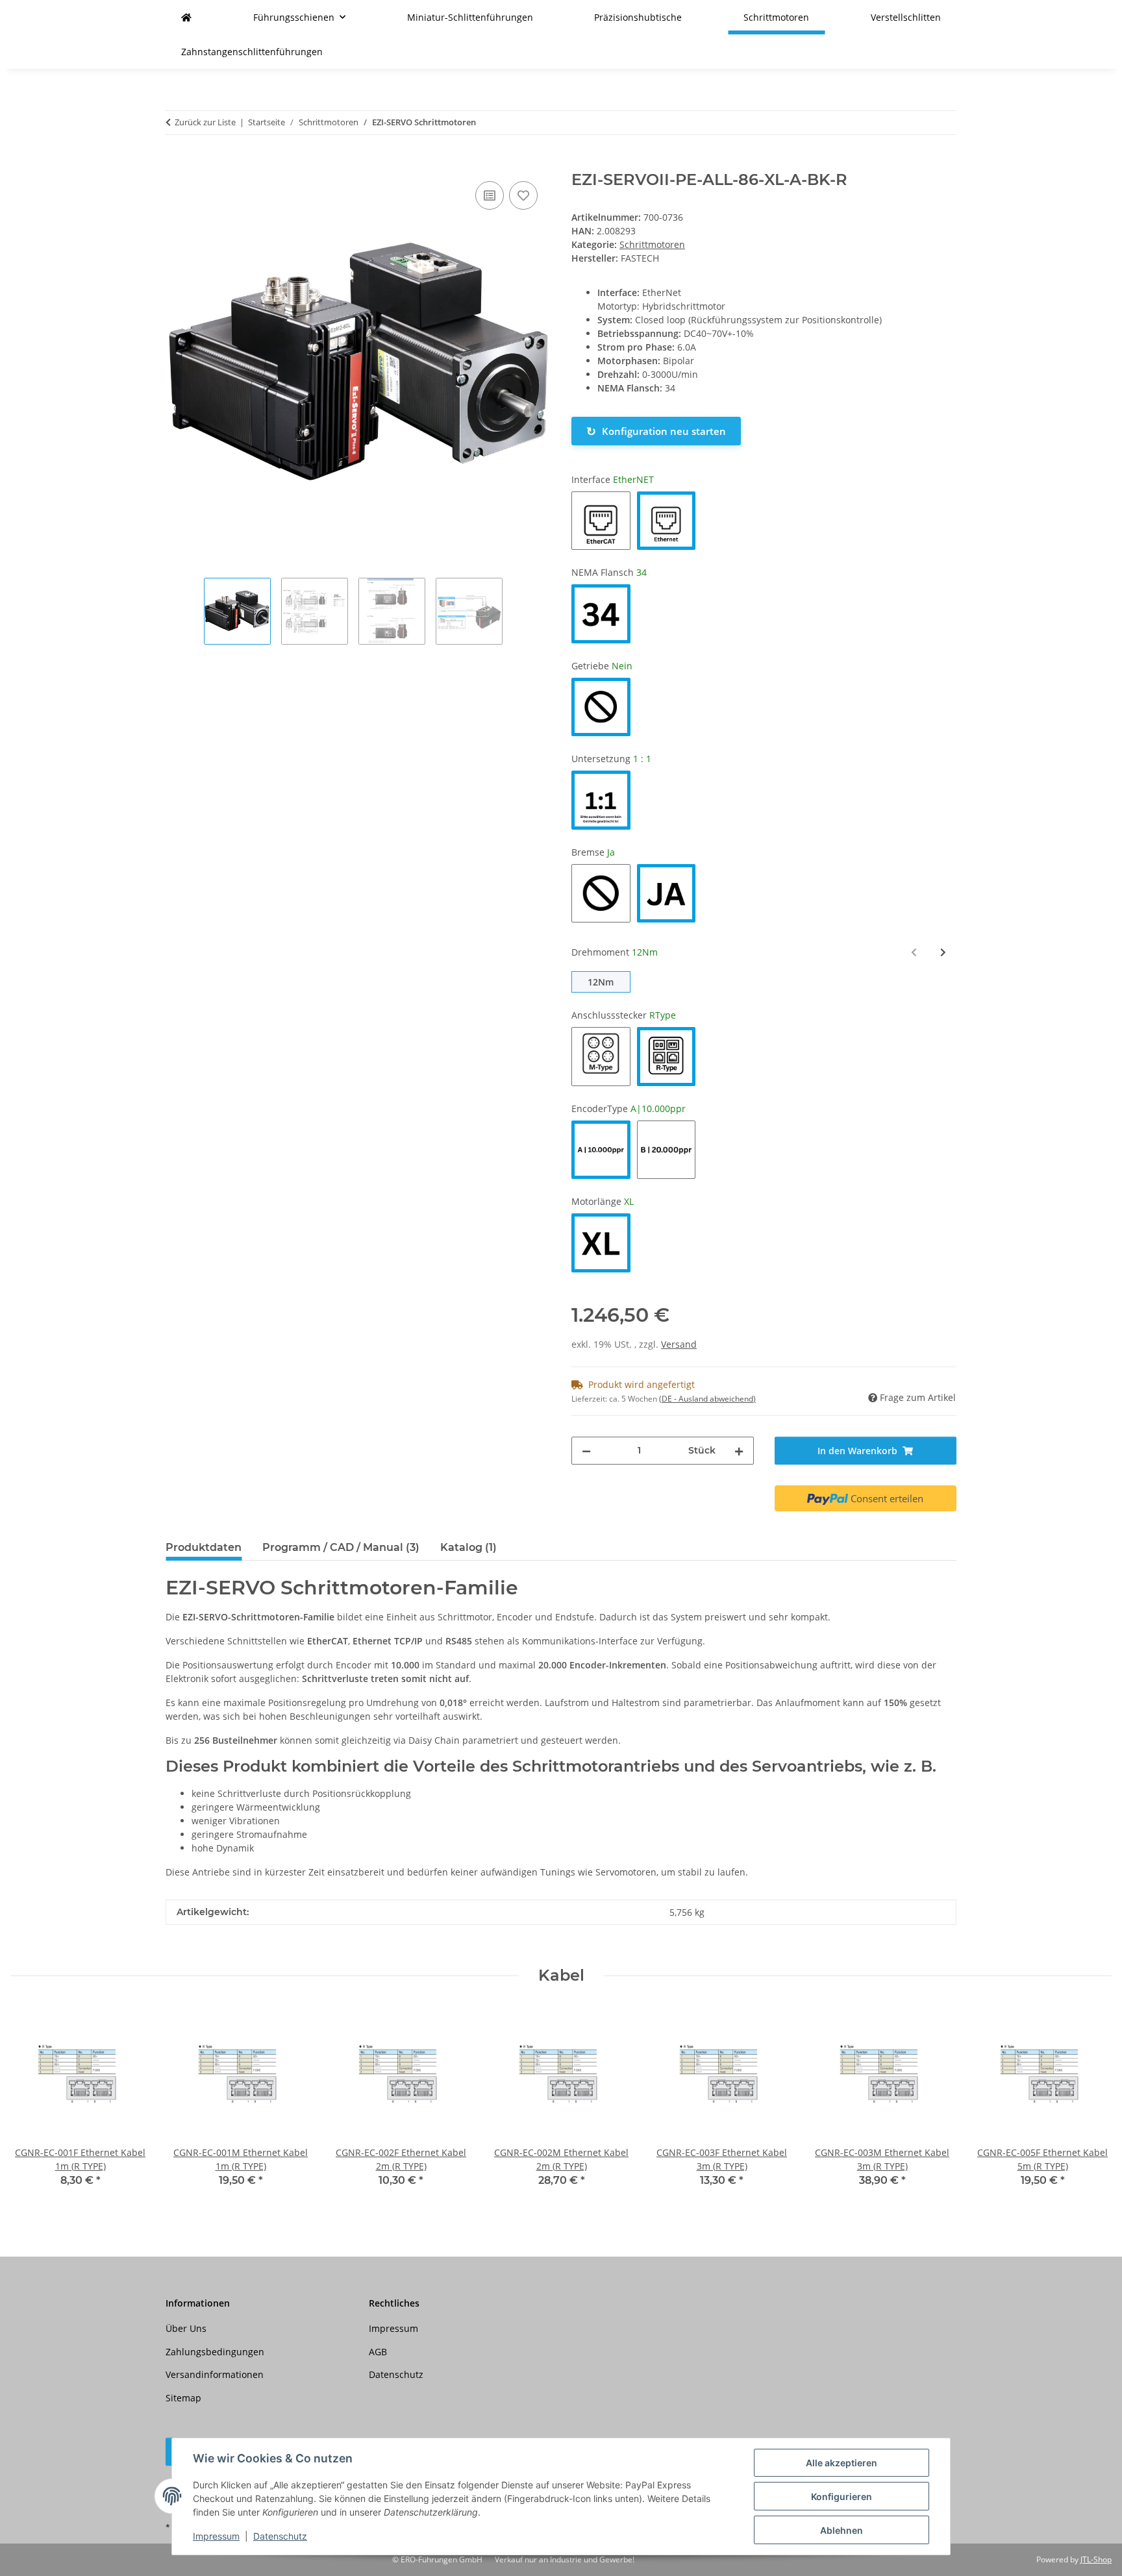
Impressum (216, 2536)
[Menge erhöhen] (739, 1451)
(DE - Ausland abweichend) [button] (707, 1399)
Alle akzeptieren (841, 2463)
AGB (378, 2352)
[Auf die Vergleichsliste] (490, 195)
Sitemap (183, 2398)
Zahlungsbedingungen (215, 2352)
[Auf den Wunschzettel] (523, 195)
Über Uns (186, 2328)
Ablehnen (841, 2530)
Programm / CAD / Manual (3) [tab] (341, 1547)
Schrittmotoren (652, 244)
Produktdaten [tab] (204, 1547)
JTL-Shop (1096, 2559)
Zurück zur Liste (205, 122)
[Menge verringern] (586, 1451)
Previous (32, 2106)
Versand (679, 1344)
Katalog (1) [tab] (468, 1547)
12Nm (601, 982)
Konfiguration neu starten (656, 431)
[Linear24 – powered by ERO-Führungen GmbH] (186, 17)
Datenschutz (280, 2536)
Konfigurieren (841, 2496)
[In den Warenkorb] (176, 164)
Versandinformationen (215, 2374)
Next (1091, 2106)
